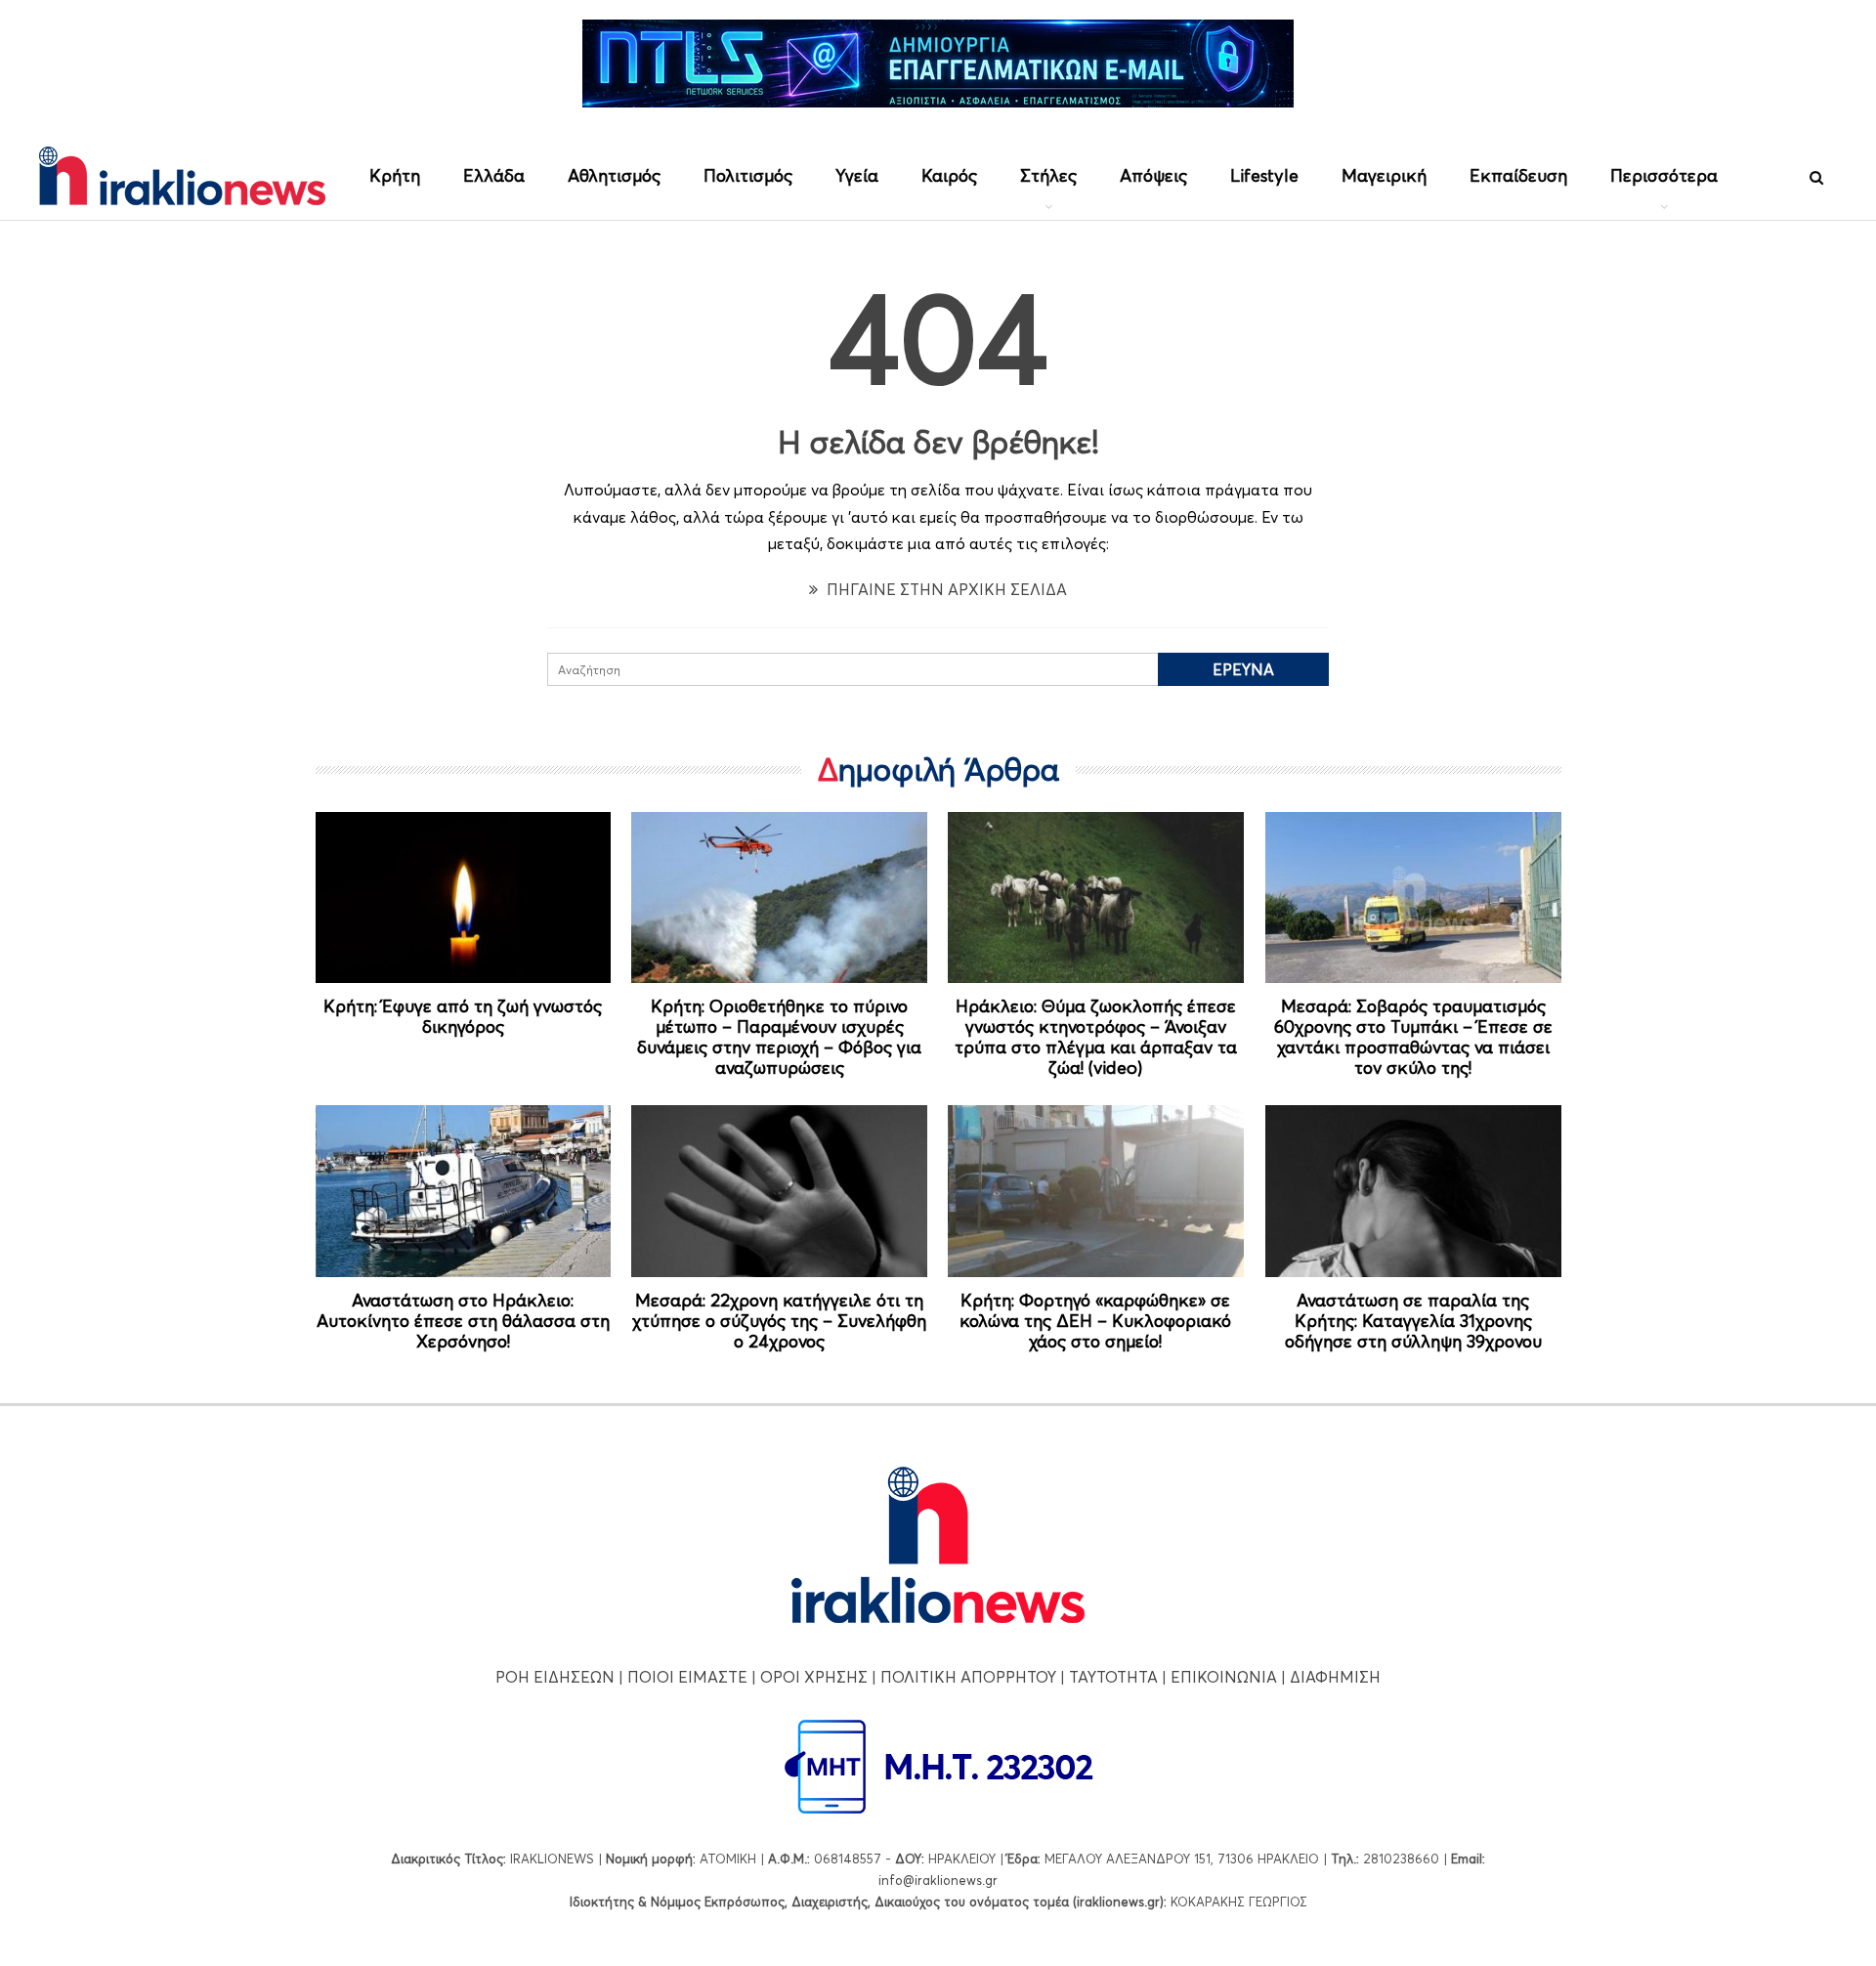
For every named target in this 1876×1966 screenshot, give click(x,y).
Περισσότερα (1664, 175)
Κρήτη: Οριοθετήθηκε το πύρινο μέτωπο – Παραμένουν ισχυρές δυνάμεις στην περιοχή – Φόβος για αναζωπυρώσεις (779, 1037)
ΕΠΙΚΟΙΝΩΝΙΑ (1224, 1677)
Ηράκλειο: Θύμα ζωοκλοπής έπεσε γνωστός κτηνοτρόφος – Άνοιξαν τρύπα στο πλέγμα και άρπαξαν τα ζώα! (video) (1096, 1037)
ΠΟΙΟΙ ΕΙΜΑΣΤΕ (687, 1677)
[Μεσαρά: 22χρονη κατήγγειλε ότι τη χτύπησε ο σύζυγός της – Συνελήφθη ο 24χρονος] (779, 1191)
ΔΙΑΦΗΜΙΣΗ (1335, 1677)
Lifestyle (1264, 175)
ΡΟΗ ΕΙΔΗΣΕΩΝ (555, 1677)
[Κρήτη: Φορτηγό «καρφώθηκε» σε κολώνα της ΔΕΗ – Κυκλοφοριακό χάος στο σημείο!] (1096, 1191)
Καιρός (949, 175)
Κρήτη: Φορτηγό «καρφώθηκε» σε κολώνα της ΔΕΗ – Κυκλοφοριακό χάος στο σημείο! (1095, 1321)
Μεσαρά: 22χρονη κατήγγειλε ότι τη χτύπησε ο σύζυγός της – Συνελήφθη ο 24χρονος (779, 1321)
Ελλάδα (494, 175)
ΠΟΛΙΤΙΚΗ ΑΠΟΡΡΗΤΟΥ (968, 1677)
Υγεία (857, 175)
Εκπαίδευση (1518, 175)
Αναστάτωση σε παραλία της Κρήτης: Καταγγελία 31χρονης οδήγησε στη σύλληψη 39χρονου (1413, 1321)
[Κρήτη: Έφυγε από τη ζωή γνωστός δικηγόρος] (464, 898)
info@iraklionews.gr (938, 1880)
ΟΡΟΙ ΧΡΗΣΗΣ (814, 1677)
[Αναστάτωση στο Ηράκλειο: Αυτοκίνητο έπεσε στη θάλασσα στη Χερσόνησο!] (464, 1191)
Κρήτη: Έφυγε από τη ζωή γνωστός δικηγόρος (463, 1016)
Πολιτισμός (748, 175)
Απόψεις (1153, 175)
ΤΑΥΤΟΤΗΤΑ (1113, 1677)
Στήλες (1048, 175)
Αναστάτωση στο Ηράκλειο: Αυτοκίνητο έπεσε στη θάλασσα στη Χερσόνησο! (463, 1321)
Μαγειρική (1384, 175)
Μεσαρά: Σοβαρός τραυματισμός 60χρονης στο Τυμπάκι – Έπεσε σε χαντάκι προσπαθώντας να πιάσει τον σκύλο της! (1413, 1037)
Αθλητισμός (614, 175)
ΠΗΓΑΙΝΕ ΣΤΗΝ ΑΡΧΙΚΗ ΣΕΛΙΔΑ (945, 589)
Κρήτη (395, 175)
